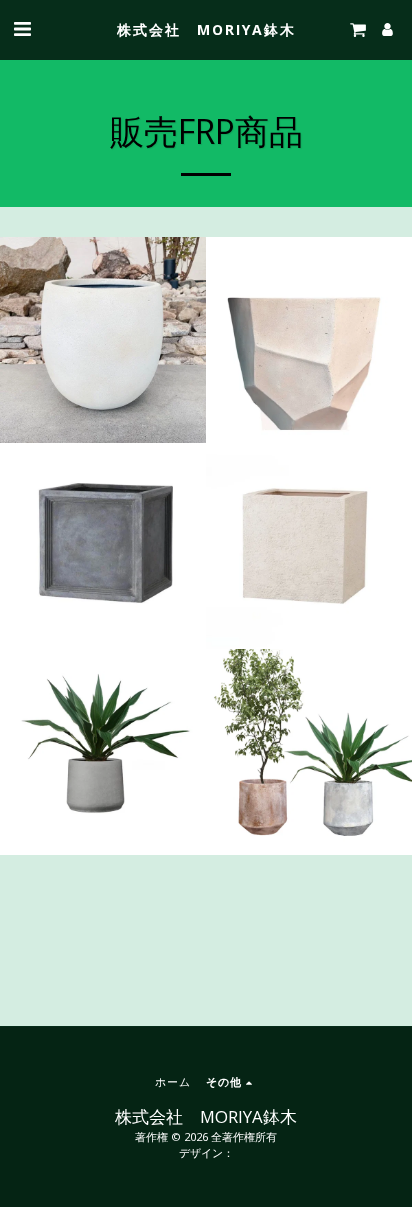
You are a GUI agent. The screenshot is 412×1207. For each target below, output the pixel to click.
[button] (22, 28)
